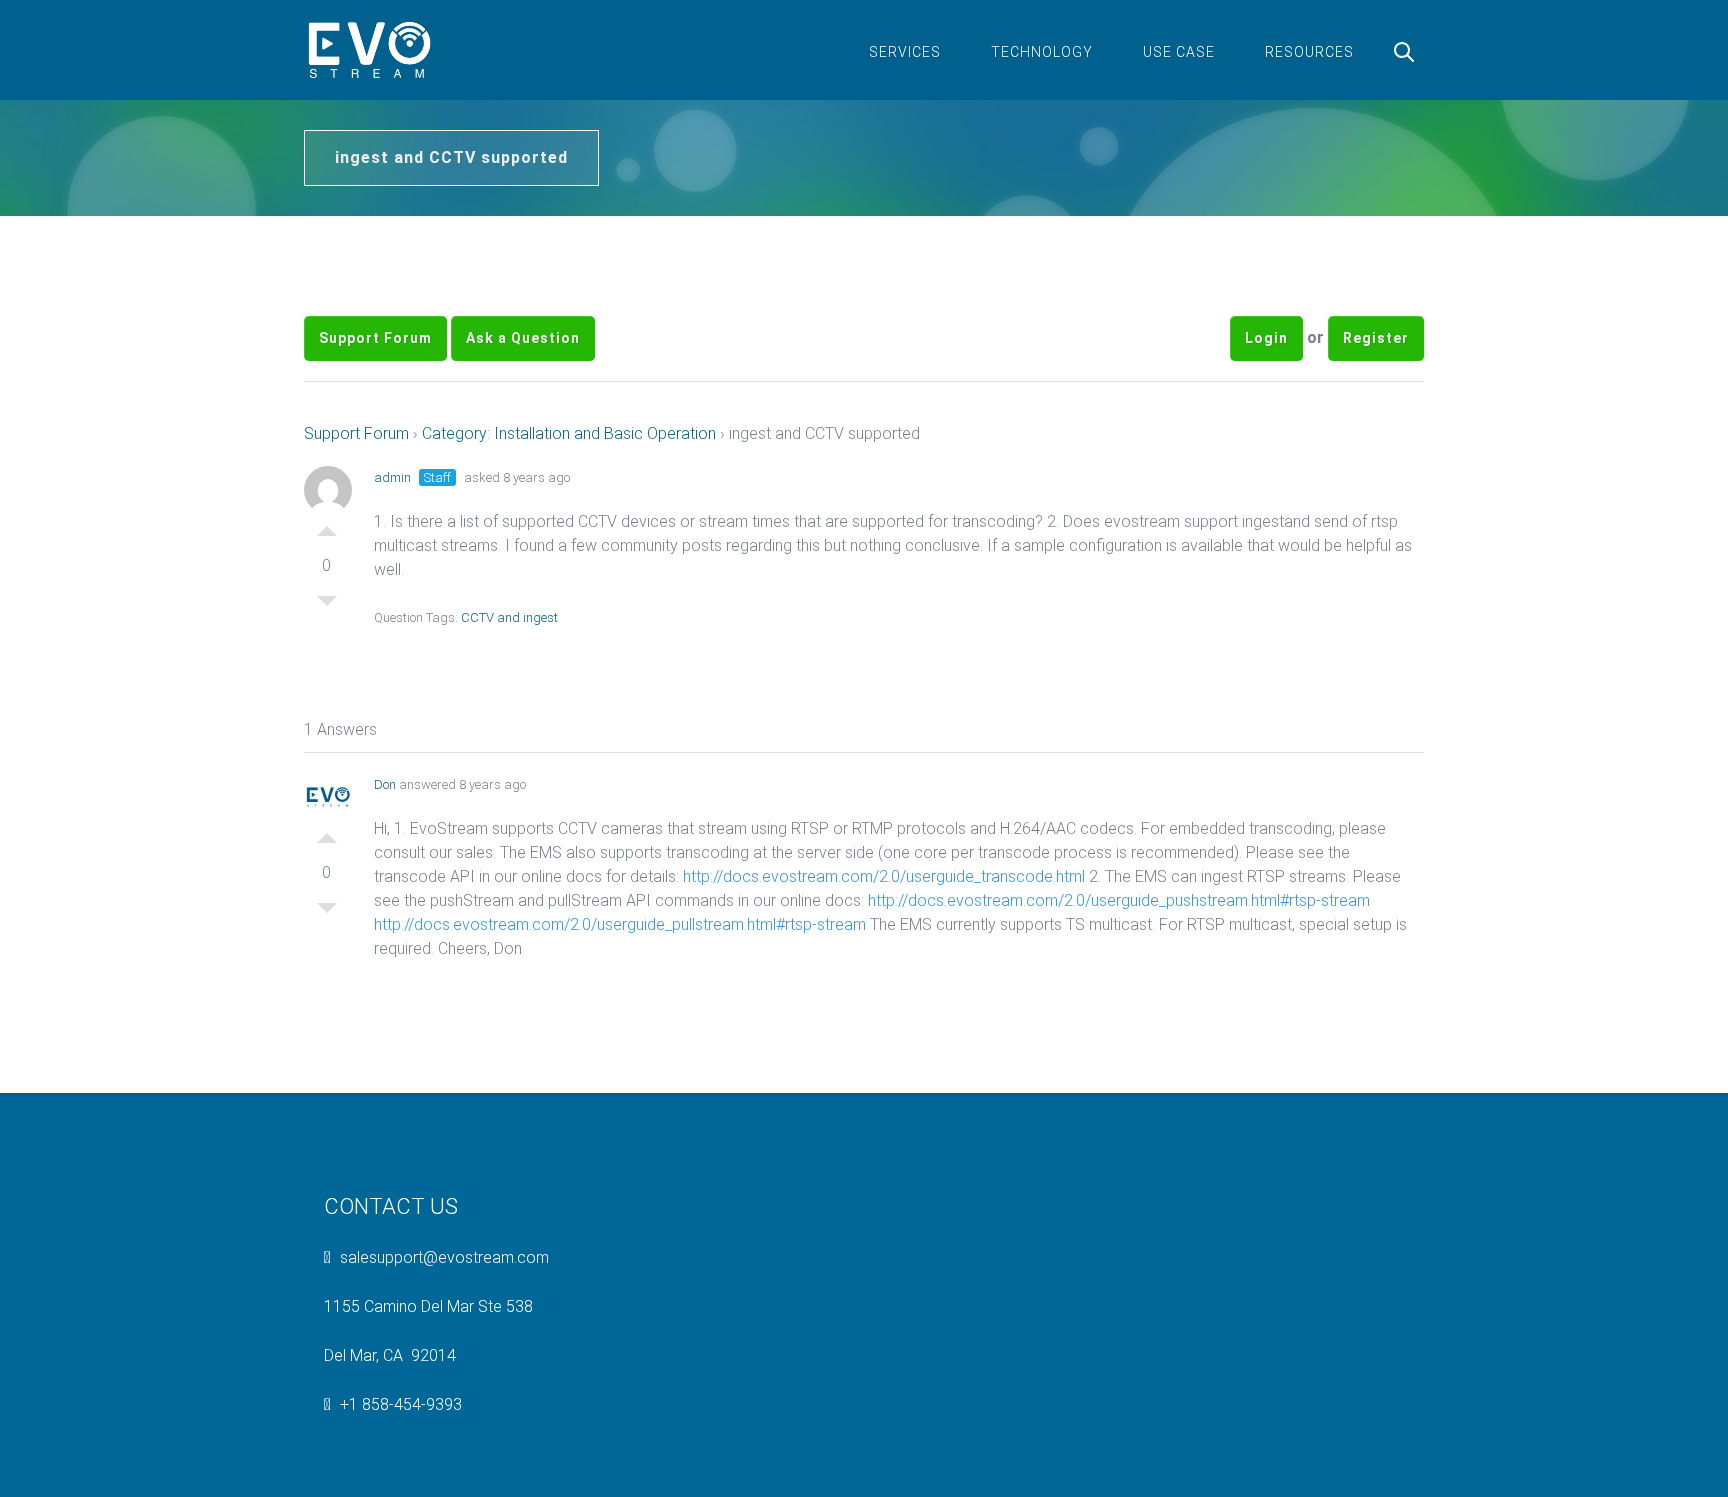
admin (392, 477)
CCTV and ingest (509, 617)
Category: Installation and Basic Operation (569, 433)
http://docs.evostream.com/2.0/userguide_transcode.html (884, 876)
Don (385, 784)
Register (1376, 338)
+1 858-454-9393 (401, 1404)
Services (905, 52)
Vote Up (327, 526)
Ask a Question (523, 338)
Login (1266, 338)
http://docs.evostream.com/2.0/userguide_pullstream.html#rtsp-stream (620, 924)
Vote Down (327, 606)
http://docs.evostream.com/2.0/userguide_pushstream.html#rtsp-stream (1119, 900)
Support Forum (375, 338)
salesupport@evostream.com (444, 1257)
